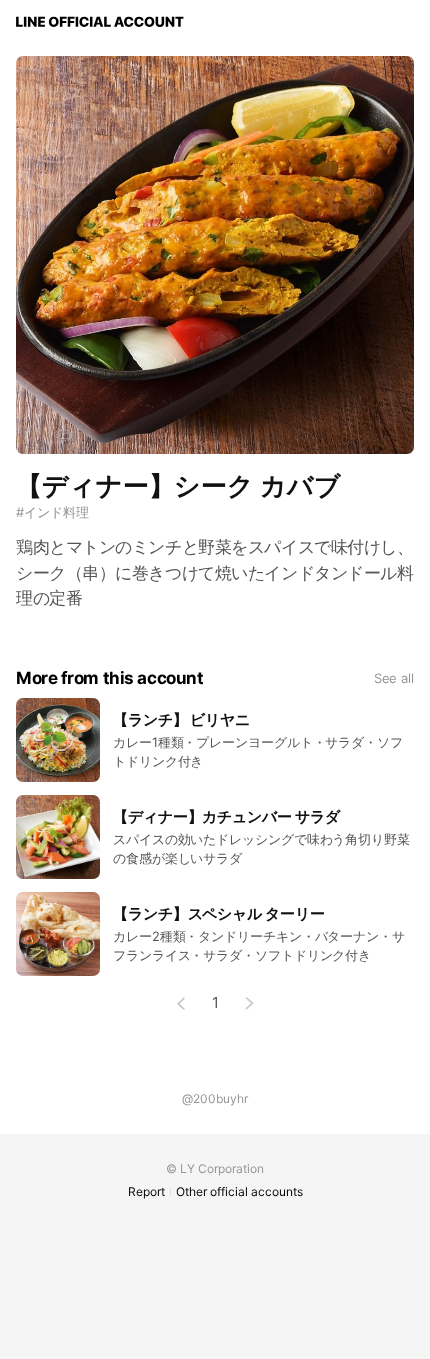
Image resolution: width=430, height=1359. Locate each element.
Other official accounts (239, 1191)
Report (146, 1191)
